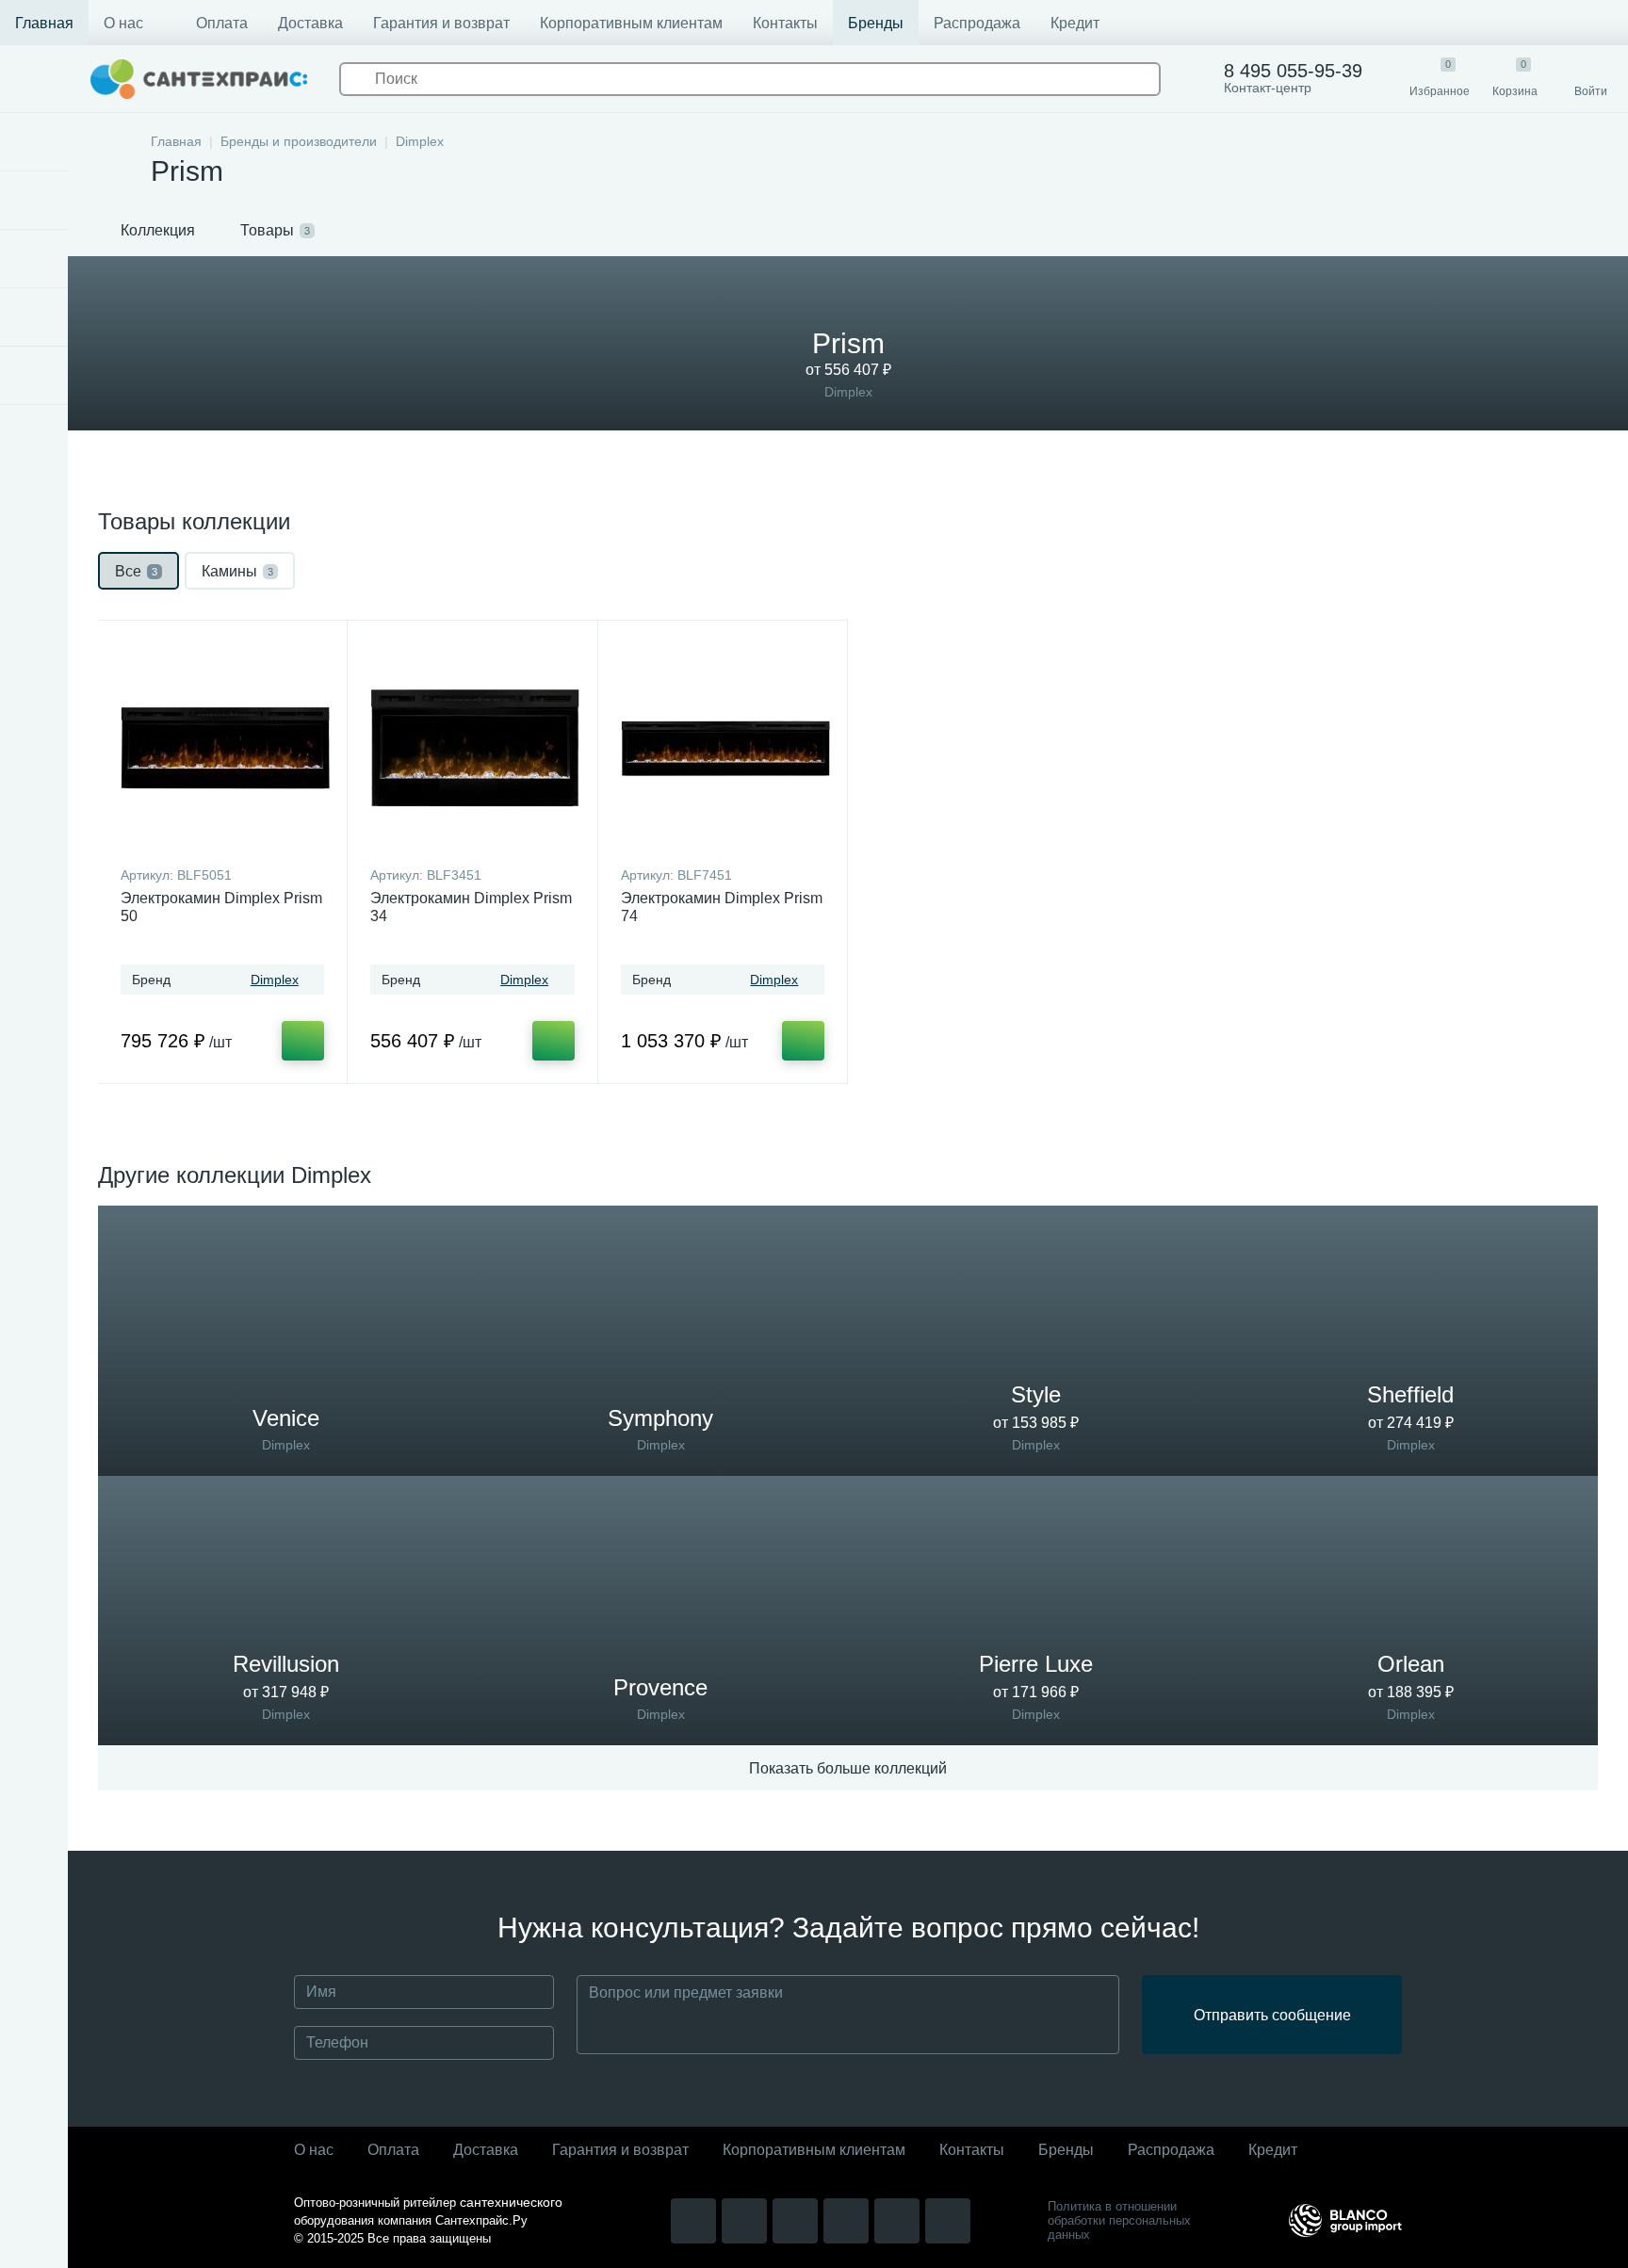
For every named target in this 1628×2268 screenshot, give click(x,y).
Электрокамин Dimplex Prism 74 (722, 907)
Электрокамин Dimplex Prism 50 (221, 907)
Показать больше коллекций (848, 1768)
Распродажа (977, 23)
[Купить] (303, 1041)
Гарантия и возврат (441, 23)
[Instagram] (693, 2221)
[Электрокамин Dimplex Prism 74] (725, 748)
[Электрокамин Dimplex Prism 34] (475, 748)
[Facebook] (795, 2221)
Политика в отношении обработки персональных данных (1119, 2220)
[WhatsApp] (846, 2221)
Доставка (310, 23)
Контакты (785, 23)
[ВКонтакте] (744, 2221)
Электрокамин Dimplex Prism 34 (471, 907)
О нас (123, 23)
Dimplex (275, 980)
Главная (44, 23)
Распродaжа (1171, 2150)
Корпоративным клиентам (631, 23)
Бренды (876, 23)
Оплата (222, 23)
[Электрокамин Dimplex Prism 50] (225, 748)
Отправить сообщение (1272, 2015)
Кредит (1075, 23)
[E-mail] (897, 2221)
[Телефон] (948, 2221)
